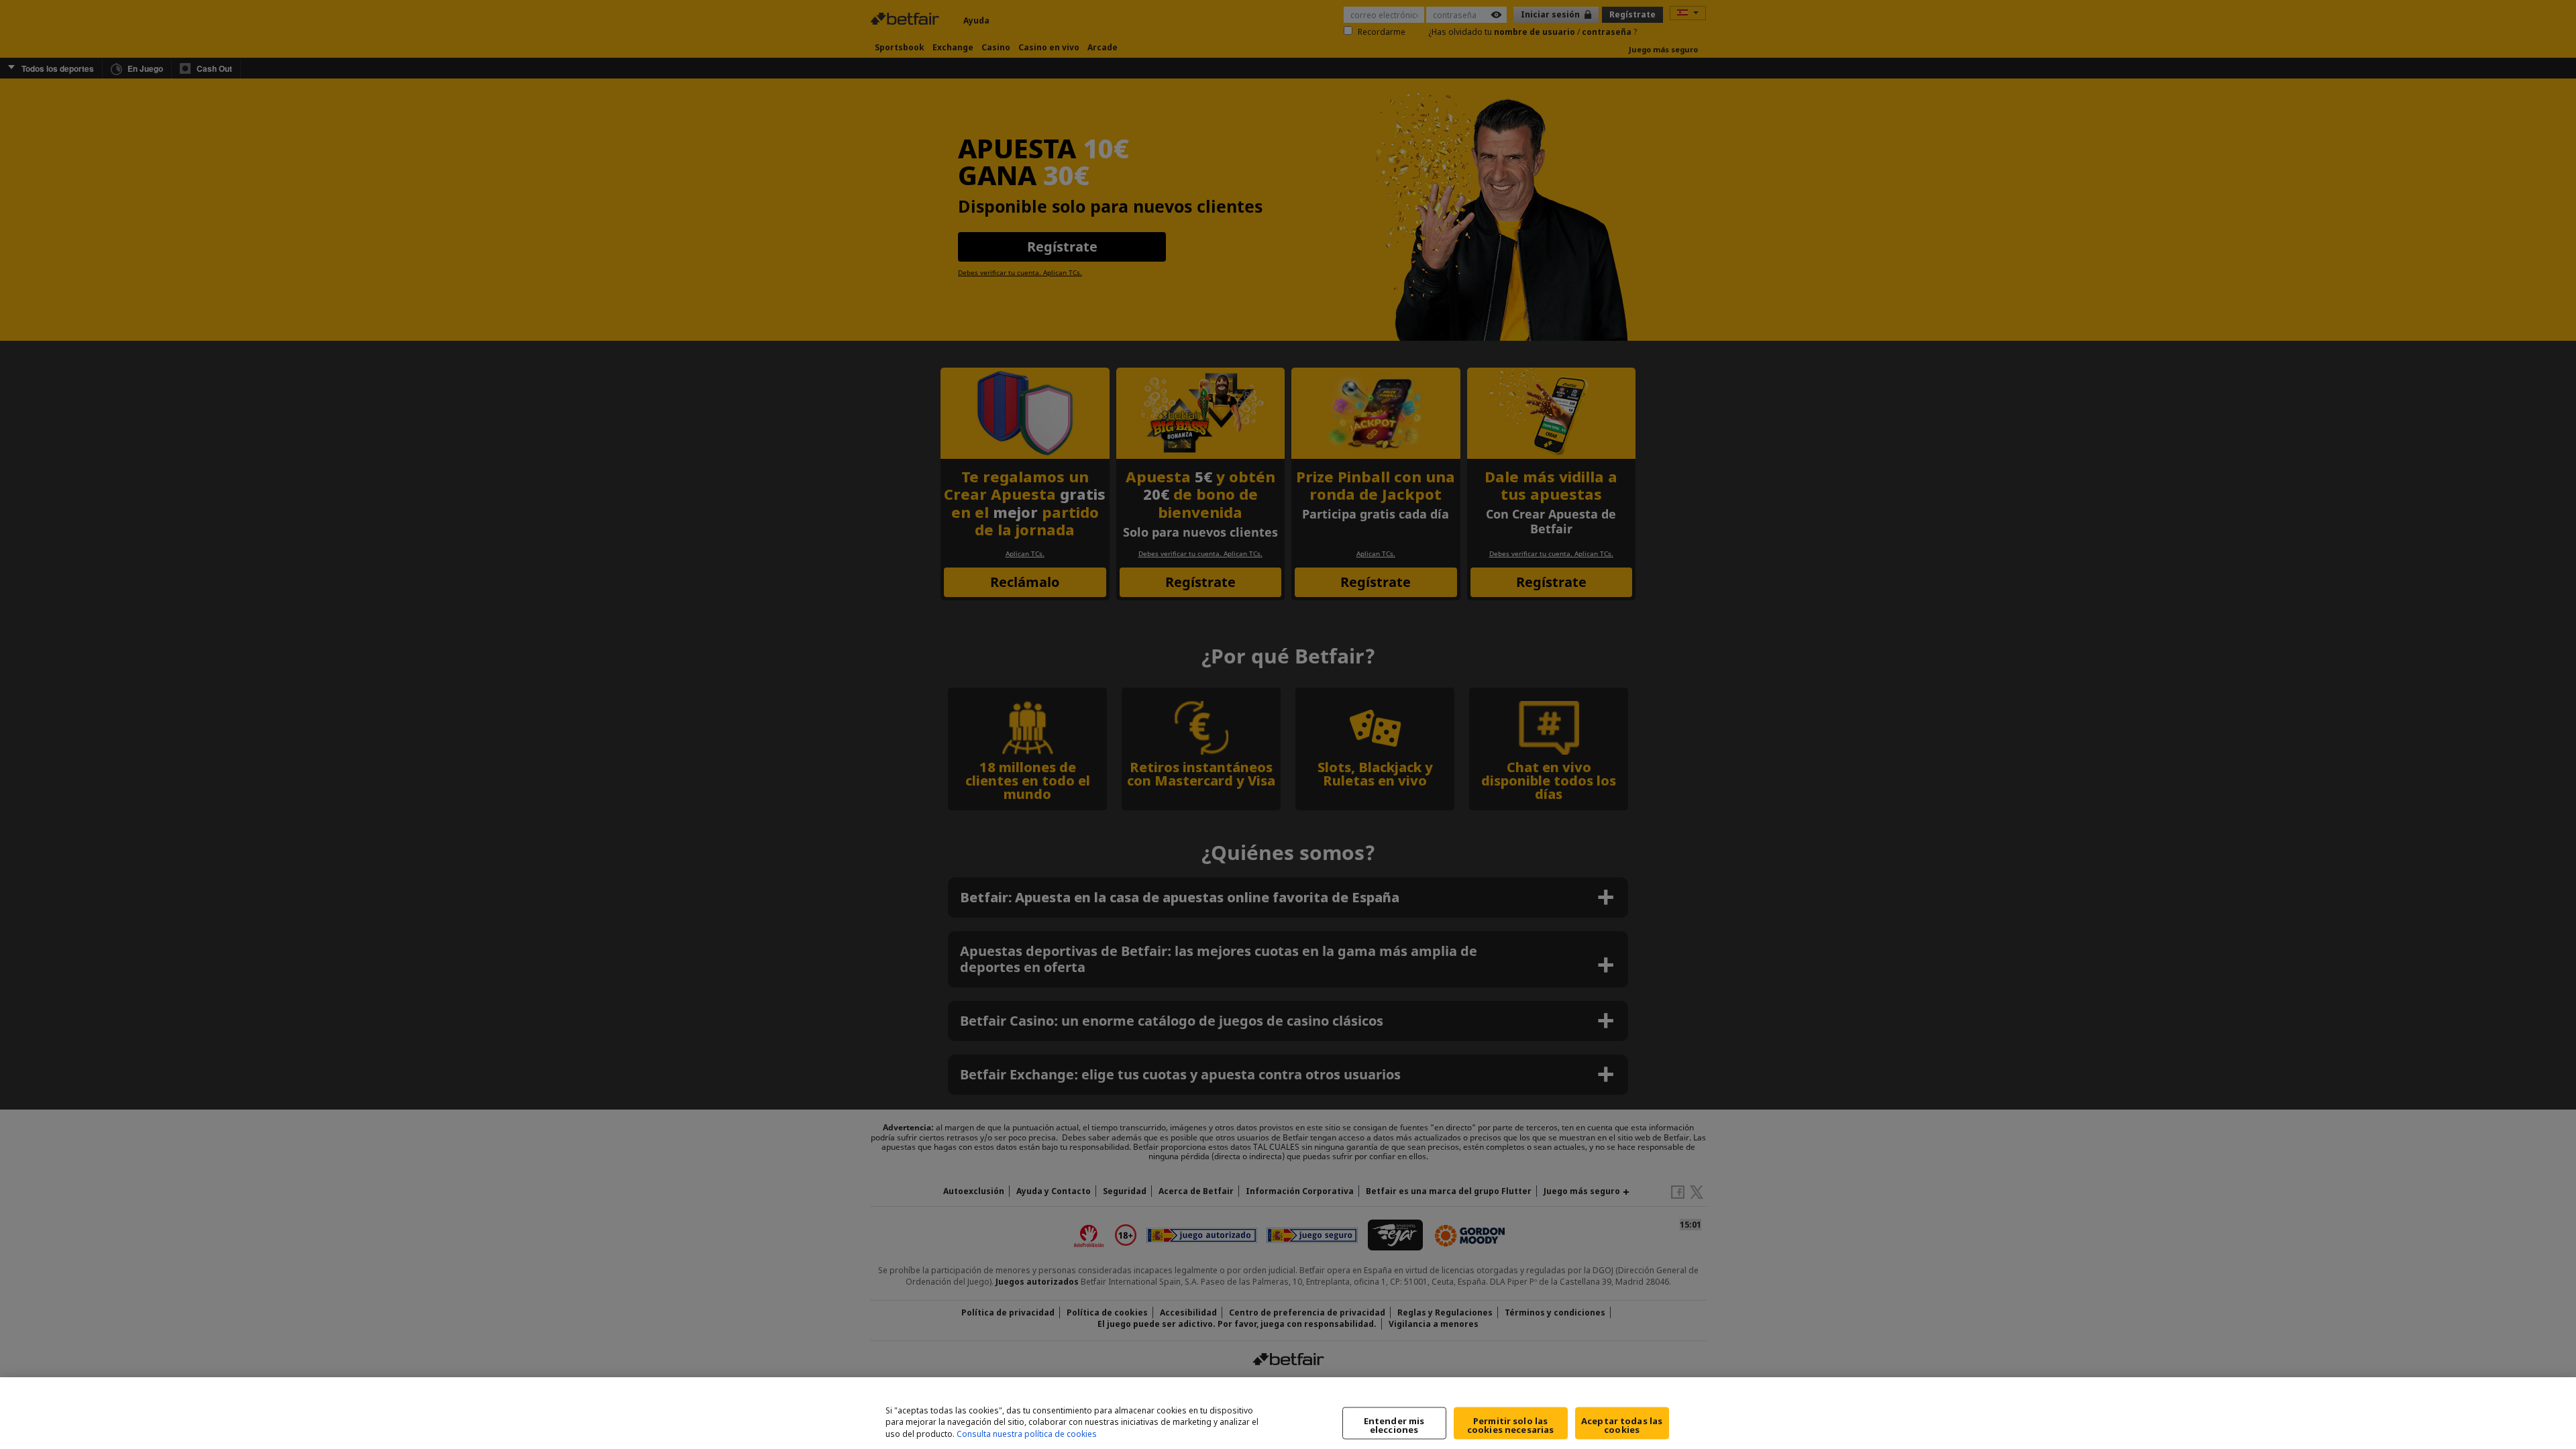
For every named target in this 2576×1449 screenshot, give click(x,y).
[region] (1288, 1413)
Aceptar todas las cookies (1622, 1425)
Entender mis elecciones (1394, 1425)
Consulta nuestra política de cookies (1027, 1435)
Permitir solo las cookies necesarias (1510, 1425)
